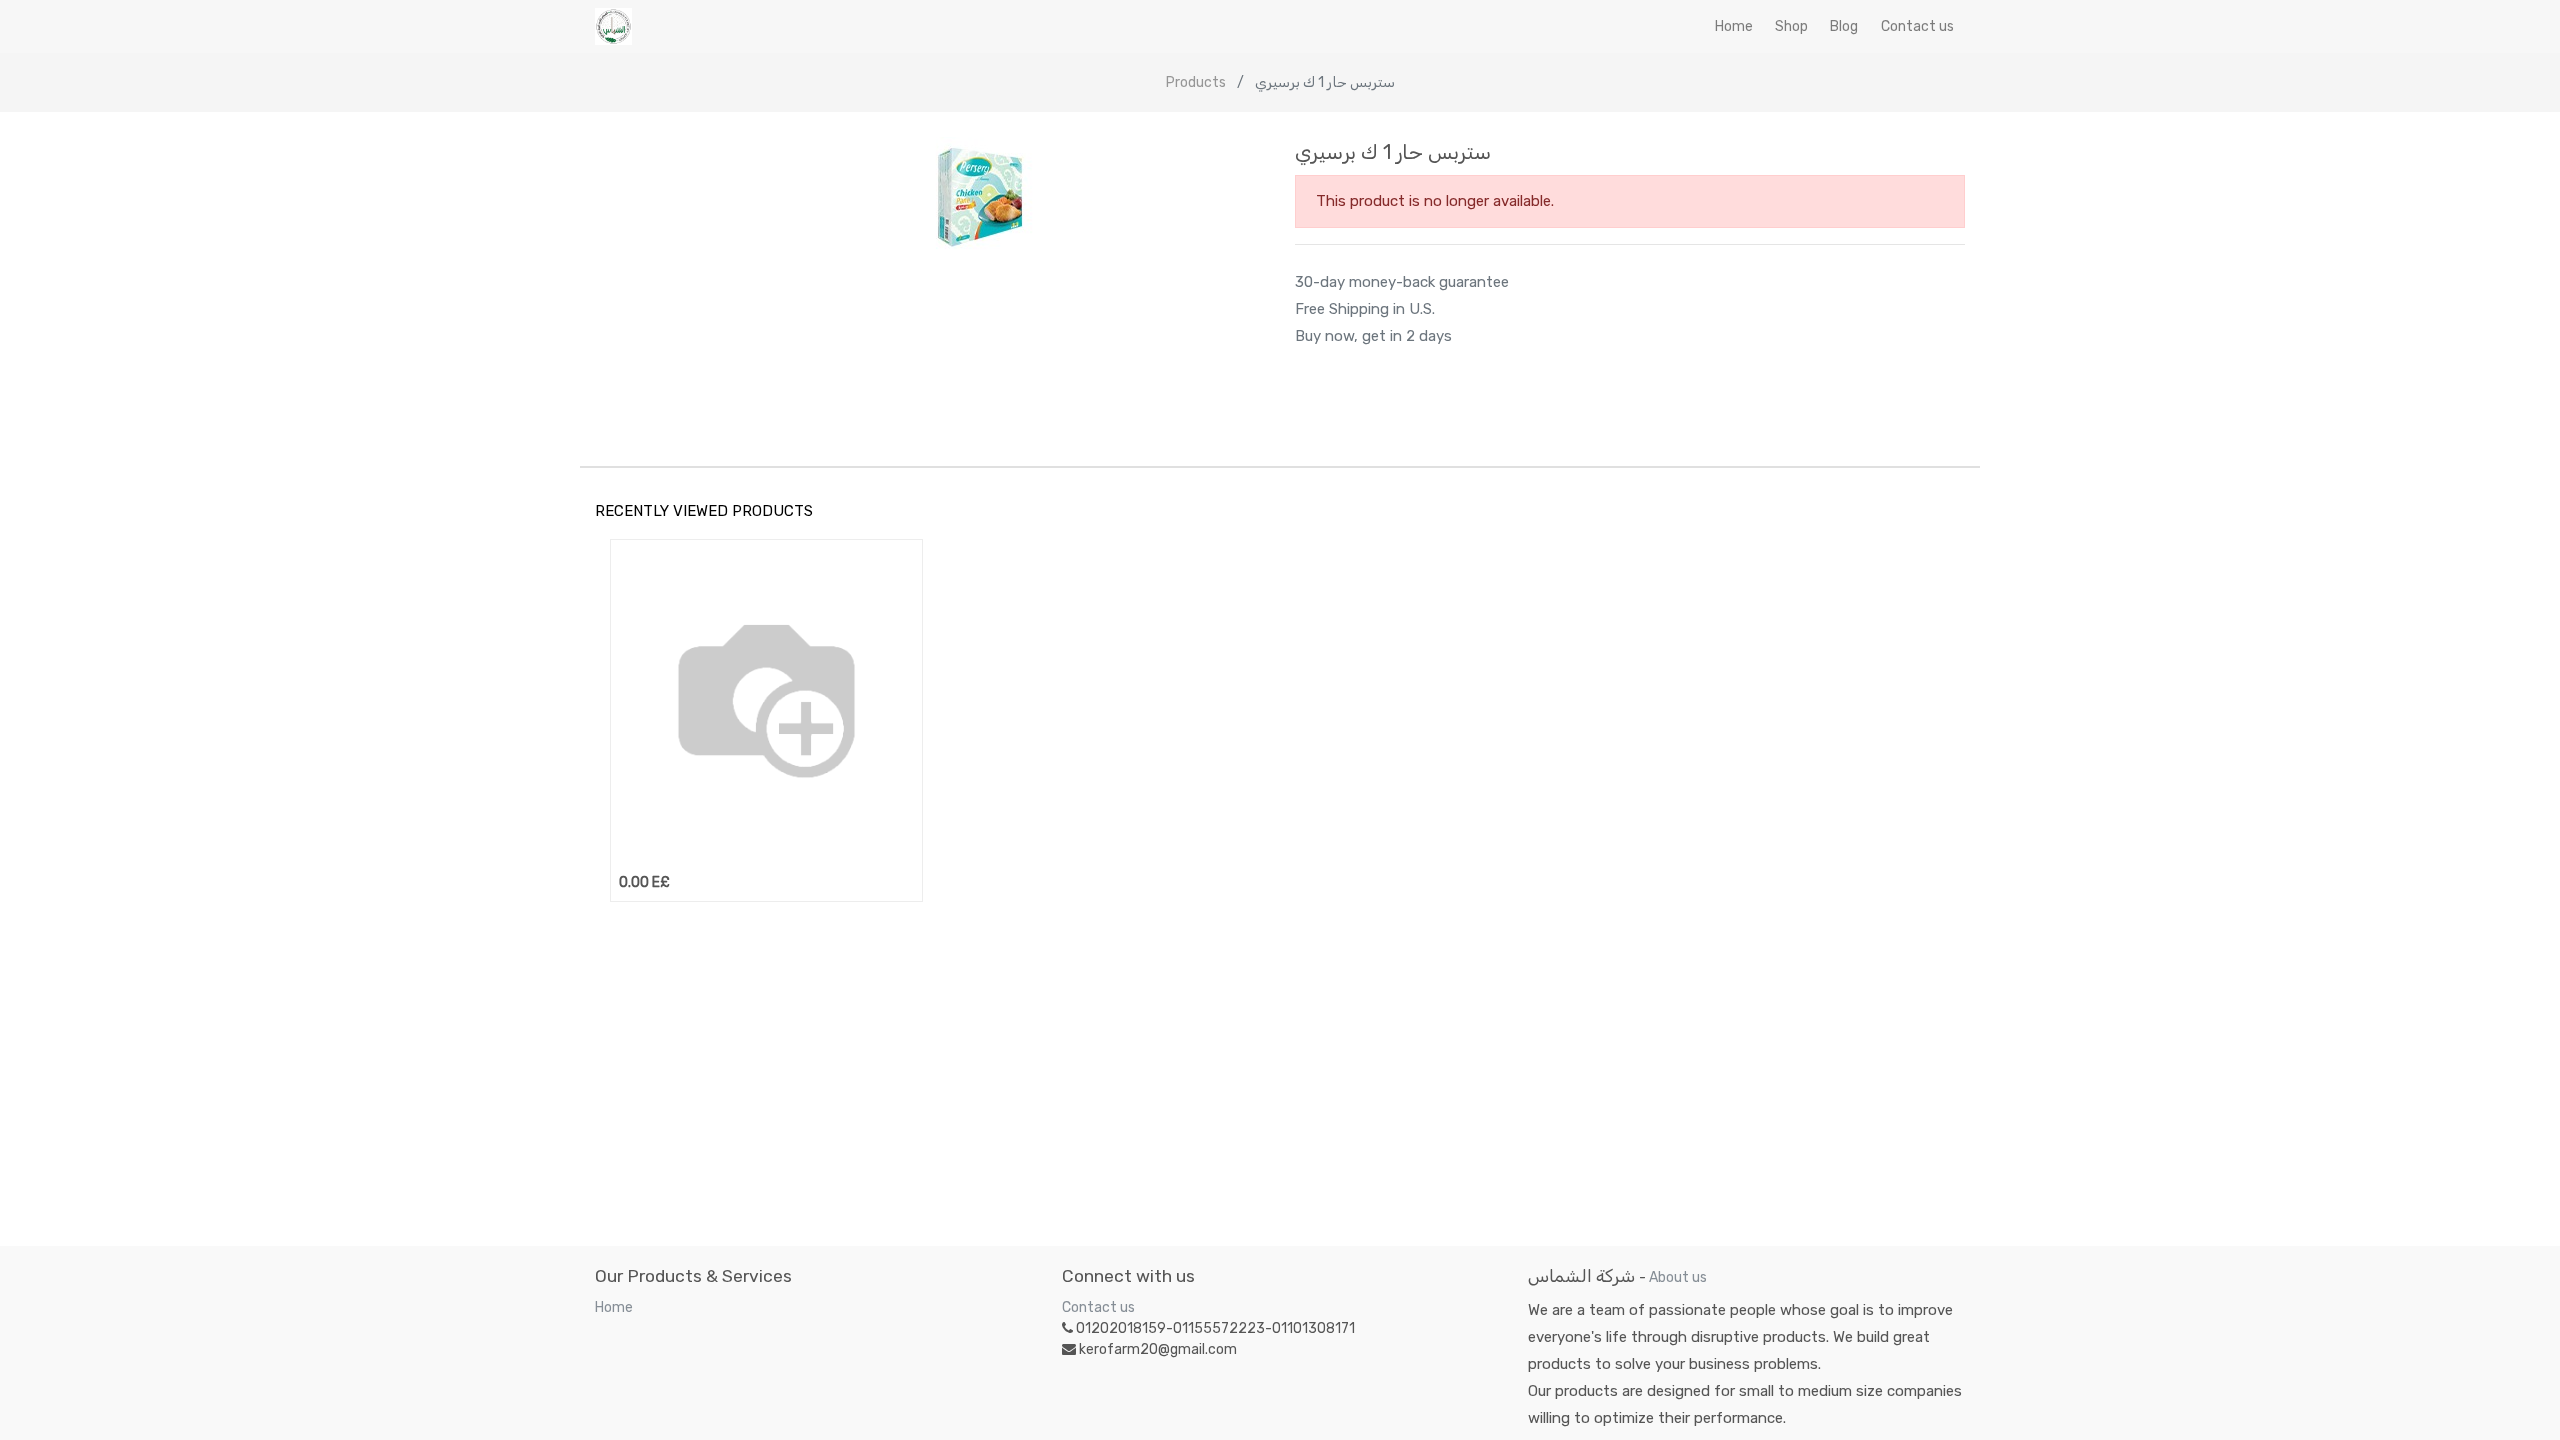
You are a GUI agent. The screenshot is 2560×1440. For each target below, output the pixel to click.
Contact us (1098, 1307)
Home (614, 1307)
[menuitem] (1734, 26)
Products (1196, 82)
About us (1678, 1277)
